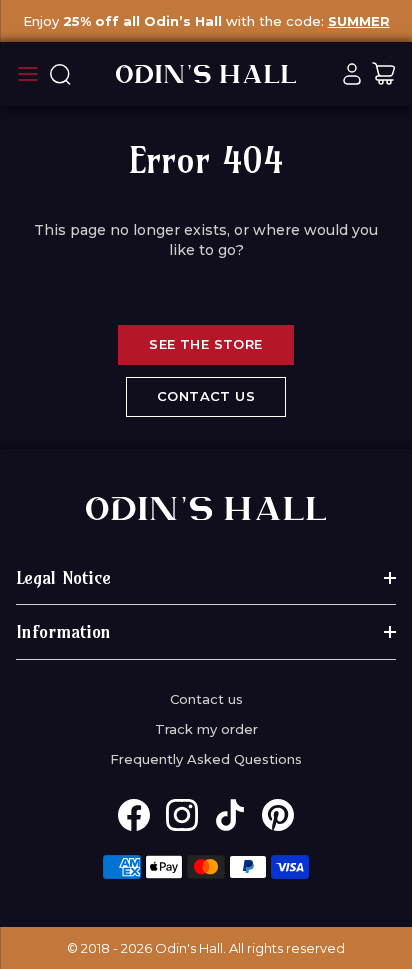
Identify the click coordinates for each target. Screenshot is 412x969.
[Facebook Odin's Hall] (134, 815)
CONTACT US (206, 396)
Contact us (206, 699)
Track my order (206, 729)
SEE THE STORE (205, 344)
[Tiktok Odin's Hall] (230, 815)
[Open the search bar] (60, 74)
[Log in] (352, 74)
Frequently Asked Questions (206, 759)
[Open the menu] (28, 74)
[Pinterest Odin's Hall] (278, 815)
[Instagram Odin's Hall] (182, 815)
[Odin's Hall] (206, 74)
